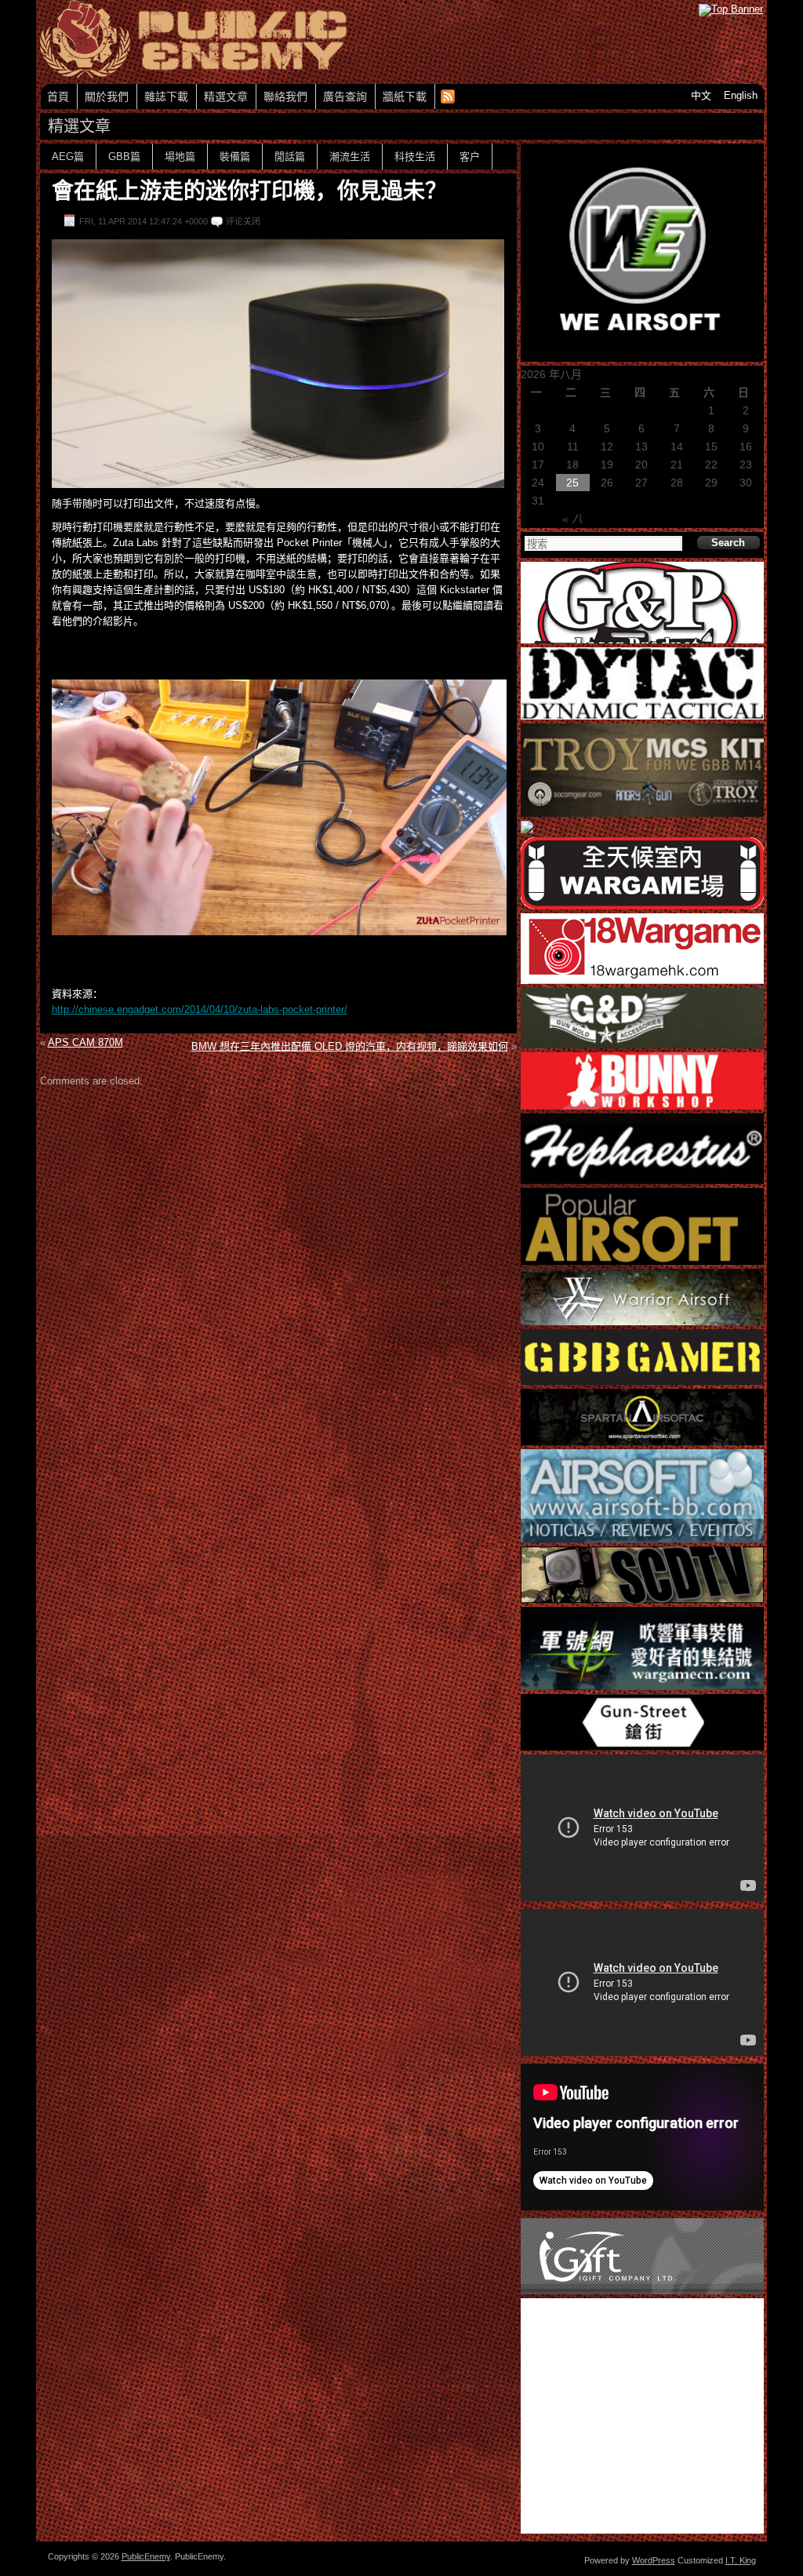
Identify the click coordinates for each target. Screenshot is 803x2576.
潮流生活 (350, 157)
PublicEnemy (146, 2556)
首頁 (58, 97)
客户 (470, 157)
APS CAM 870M (85, 1042)
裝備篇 (235, 157)
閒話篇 (290, 157)
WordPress (654, 2560)
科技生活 (415, 157)
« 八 (572, 519)
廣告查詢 (345, 97)
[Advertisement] (278, 1117)
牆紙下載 (405, 97)
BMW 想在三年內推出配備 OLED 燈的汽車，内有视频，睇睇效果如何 (350, 1046)
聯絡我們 (285, 97)
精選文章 (226, 97)
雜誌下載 (166, 97)
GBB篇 (124, 157)
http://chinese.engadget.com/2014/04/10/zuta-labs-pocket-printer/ (200, 1009)
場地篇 (180, 157)
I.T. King (741, 2560)
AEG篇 (68, 157)
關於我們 (107, 97)
